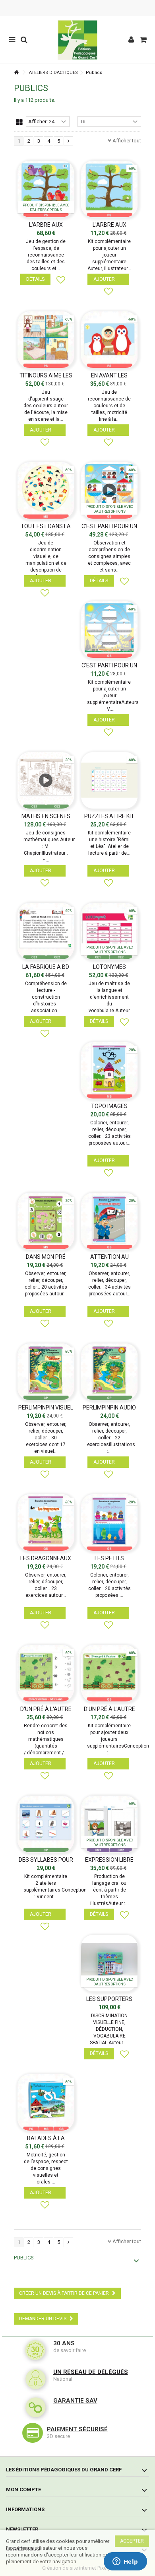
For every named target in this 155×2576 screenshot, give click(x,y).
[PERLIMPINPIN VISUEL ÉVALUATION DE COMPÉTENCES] (46, 1372)
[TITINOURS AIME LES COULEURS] (46, 340)
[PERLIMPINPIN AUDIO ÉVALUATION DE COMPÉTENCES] (109, 1372)
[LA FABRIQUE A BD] (46, 931)
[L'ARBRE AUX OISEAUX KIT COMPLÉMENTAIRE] (109, 189)
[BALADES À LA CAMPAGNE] (46, 2102)
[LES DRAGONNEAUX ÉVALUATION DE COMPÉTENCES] (46, 1522)
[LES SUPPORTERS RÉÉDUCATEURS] (109, 1963)
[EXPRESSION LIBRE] (109, 1824)
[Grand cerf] (77, 40)
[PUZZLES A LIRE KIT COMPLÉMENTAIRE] (109, 780)
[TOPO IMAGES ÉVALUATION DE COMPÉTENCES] (109, 1070)
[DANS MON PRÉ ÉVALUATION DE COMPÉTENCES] (46, 1221)
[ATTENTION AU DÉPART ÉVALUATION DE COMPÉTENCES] (109, 1221)
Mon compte (23, 2489)
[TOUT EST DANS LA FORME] (46, 490)
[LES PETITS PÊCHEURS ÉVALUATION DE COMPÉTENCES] (109, 1522)
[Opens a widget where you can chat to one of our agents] (125, 2562)
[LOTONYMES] (109, 931)
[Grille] (19, 122)
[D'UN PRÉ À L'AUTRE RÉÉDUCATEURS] (46, 1673)
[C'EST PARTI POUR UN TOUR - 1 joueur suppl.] (109, 630)
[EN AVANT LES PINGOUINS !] (109, 340)
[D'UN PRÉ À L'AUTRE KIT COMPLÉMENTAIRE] (109, 1673)
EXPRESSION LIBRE (109, 1860)
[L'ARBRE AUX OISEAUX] (46, 189)
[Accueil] (16, 73)
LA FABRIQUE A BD (46, 967)
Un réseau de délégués (91, 2372)
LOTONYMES (109, 967)
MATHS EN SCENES (46, 816)
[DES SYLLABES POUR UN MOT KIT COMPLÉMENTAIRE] (46, 1824)
